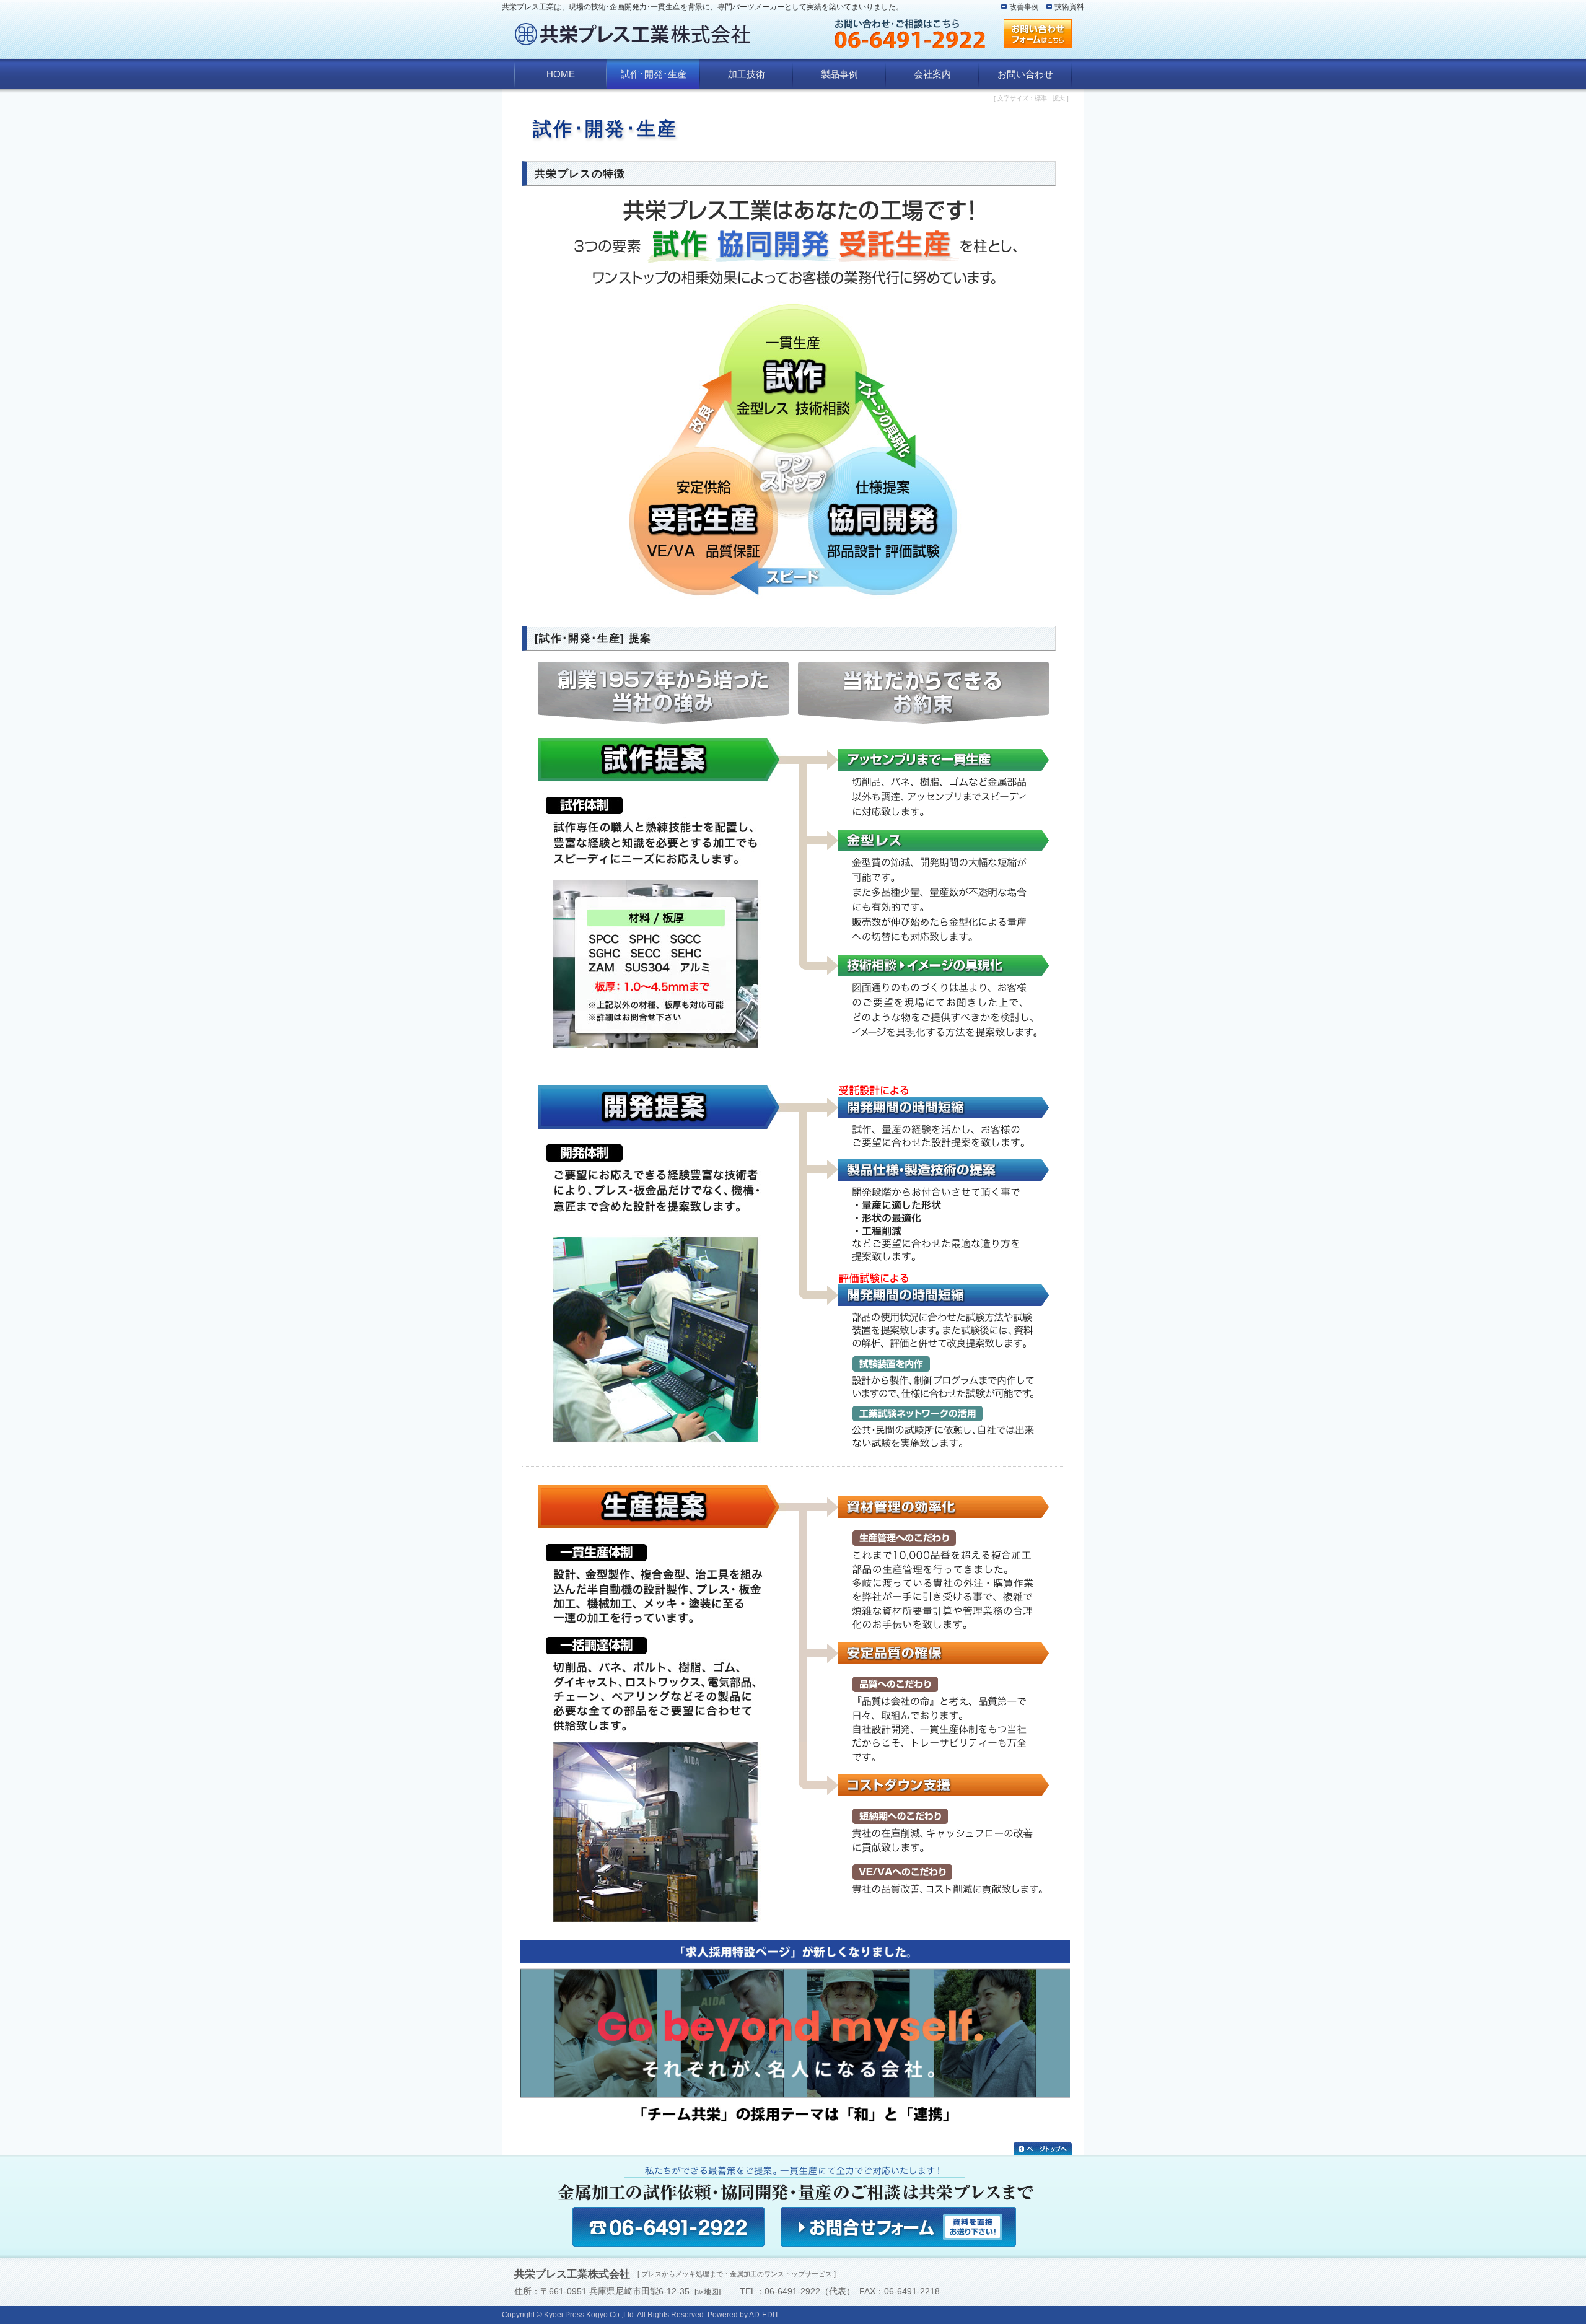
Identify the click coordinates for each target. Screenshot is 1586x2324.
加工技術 (747, 74)
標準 (1041, 98)
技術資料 (1069, 7)
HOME (561, 74)
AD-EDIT (764, 2315)
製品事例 (839, 74)
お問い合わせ (1025, 74)
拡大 (1059, 98)
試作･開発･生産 (654, 74)
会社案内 (932, 74)
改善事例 (1024, 7)
